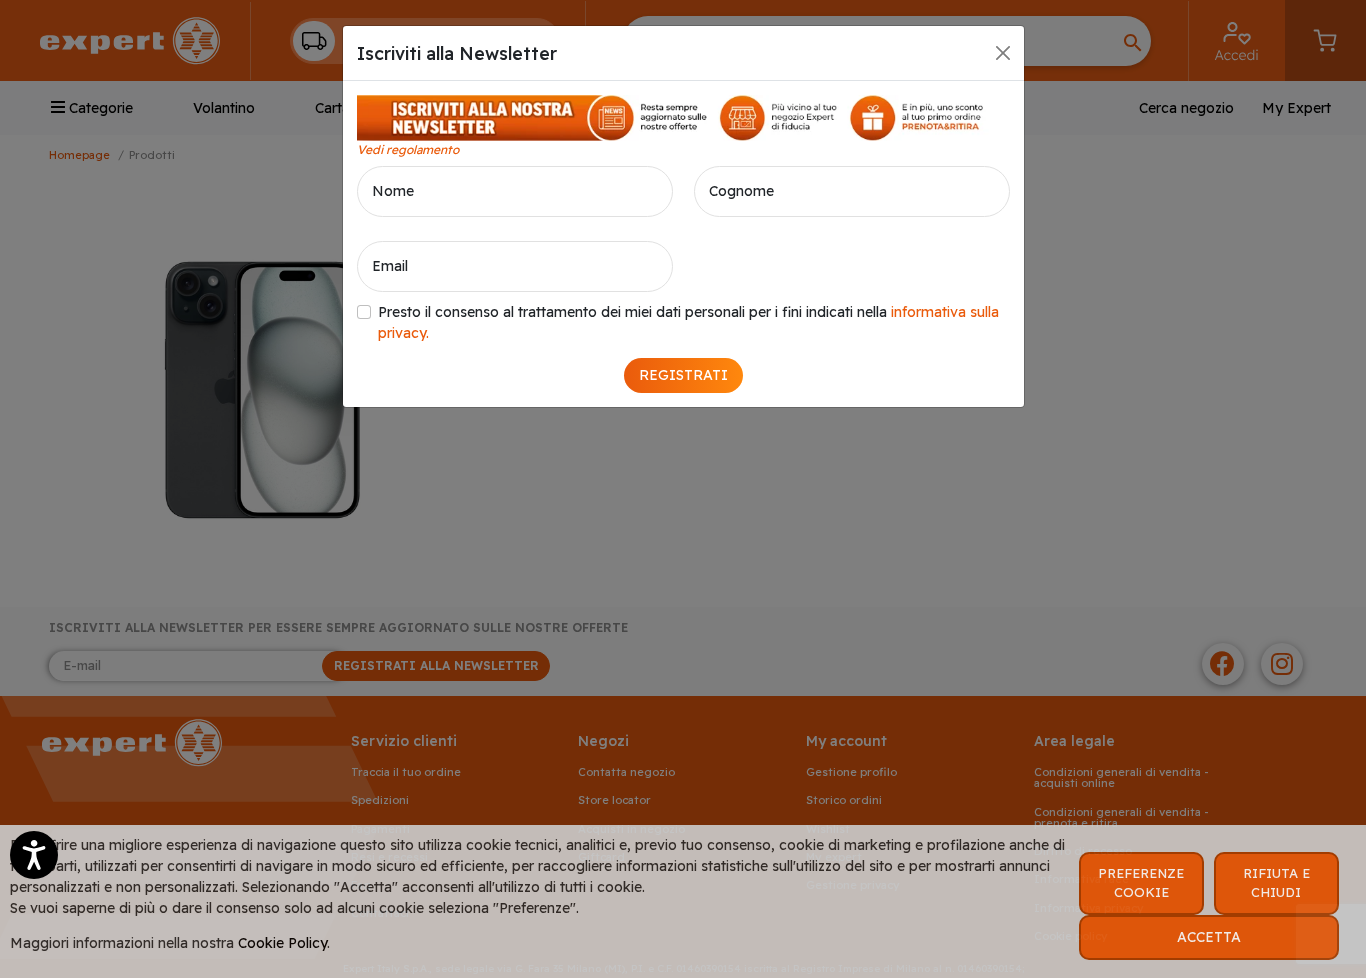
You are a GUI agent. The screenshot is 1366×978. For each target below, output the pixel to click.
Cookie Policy (282, 943)
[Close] (1003, 53)
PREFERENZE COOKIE (1141, 883)
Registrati (683, 375)
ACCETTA (1209, 937)
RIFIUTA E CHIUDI (1276, 883)
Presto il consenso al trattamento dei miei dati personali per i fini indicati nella (688, 322)
